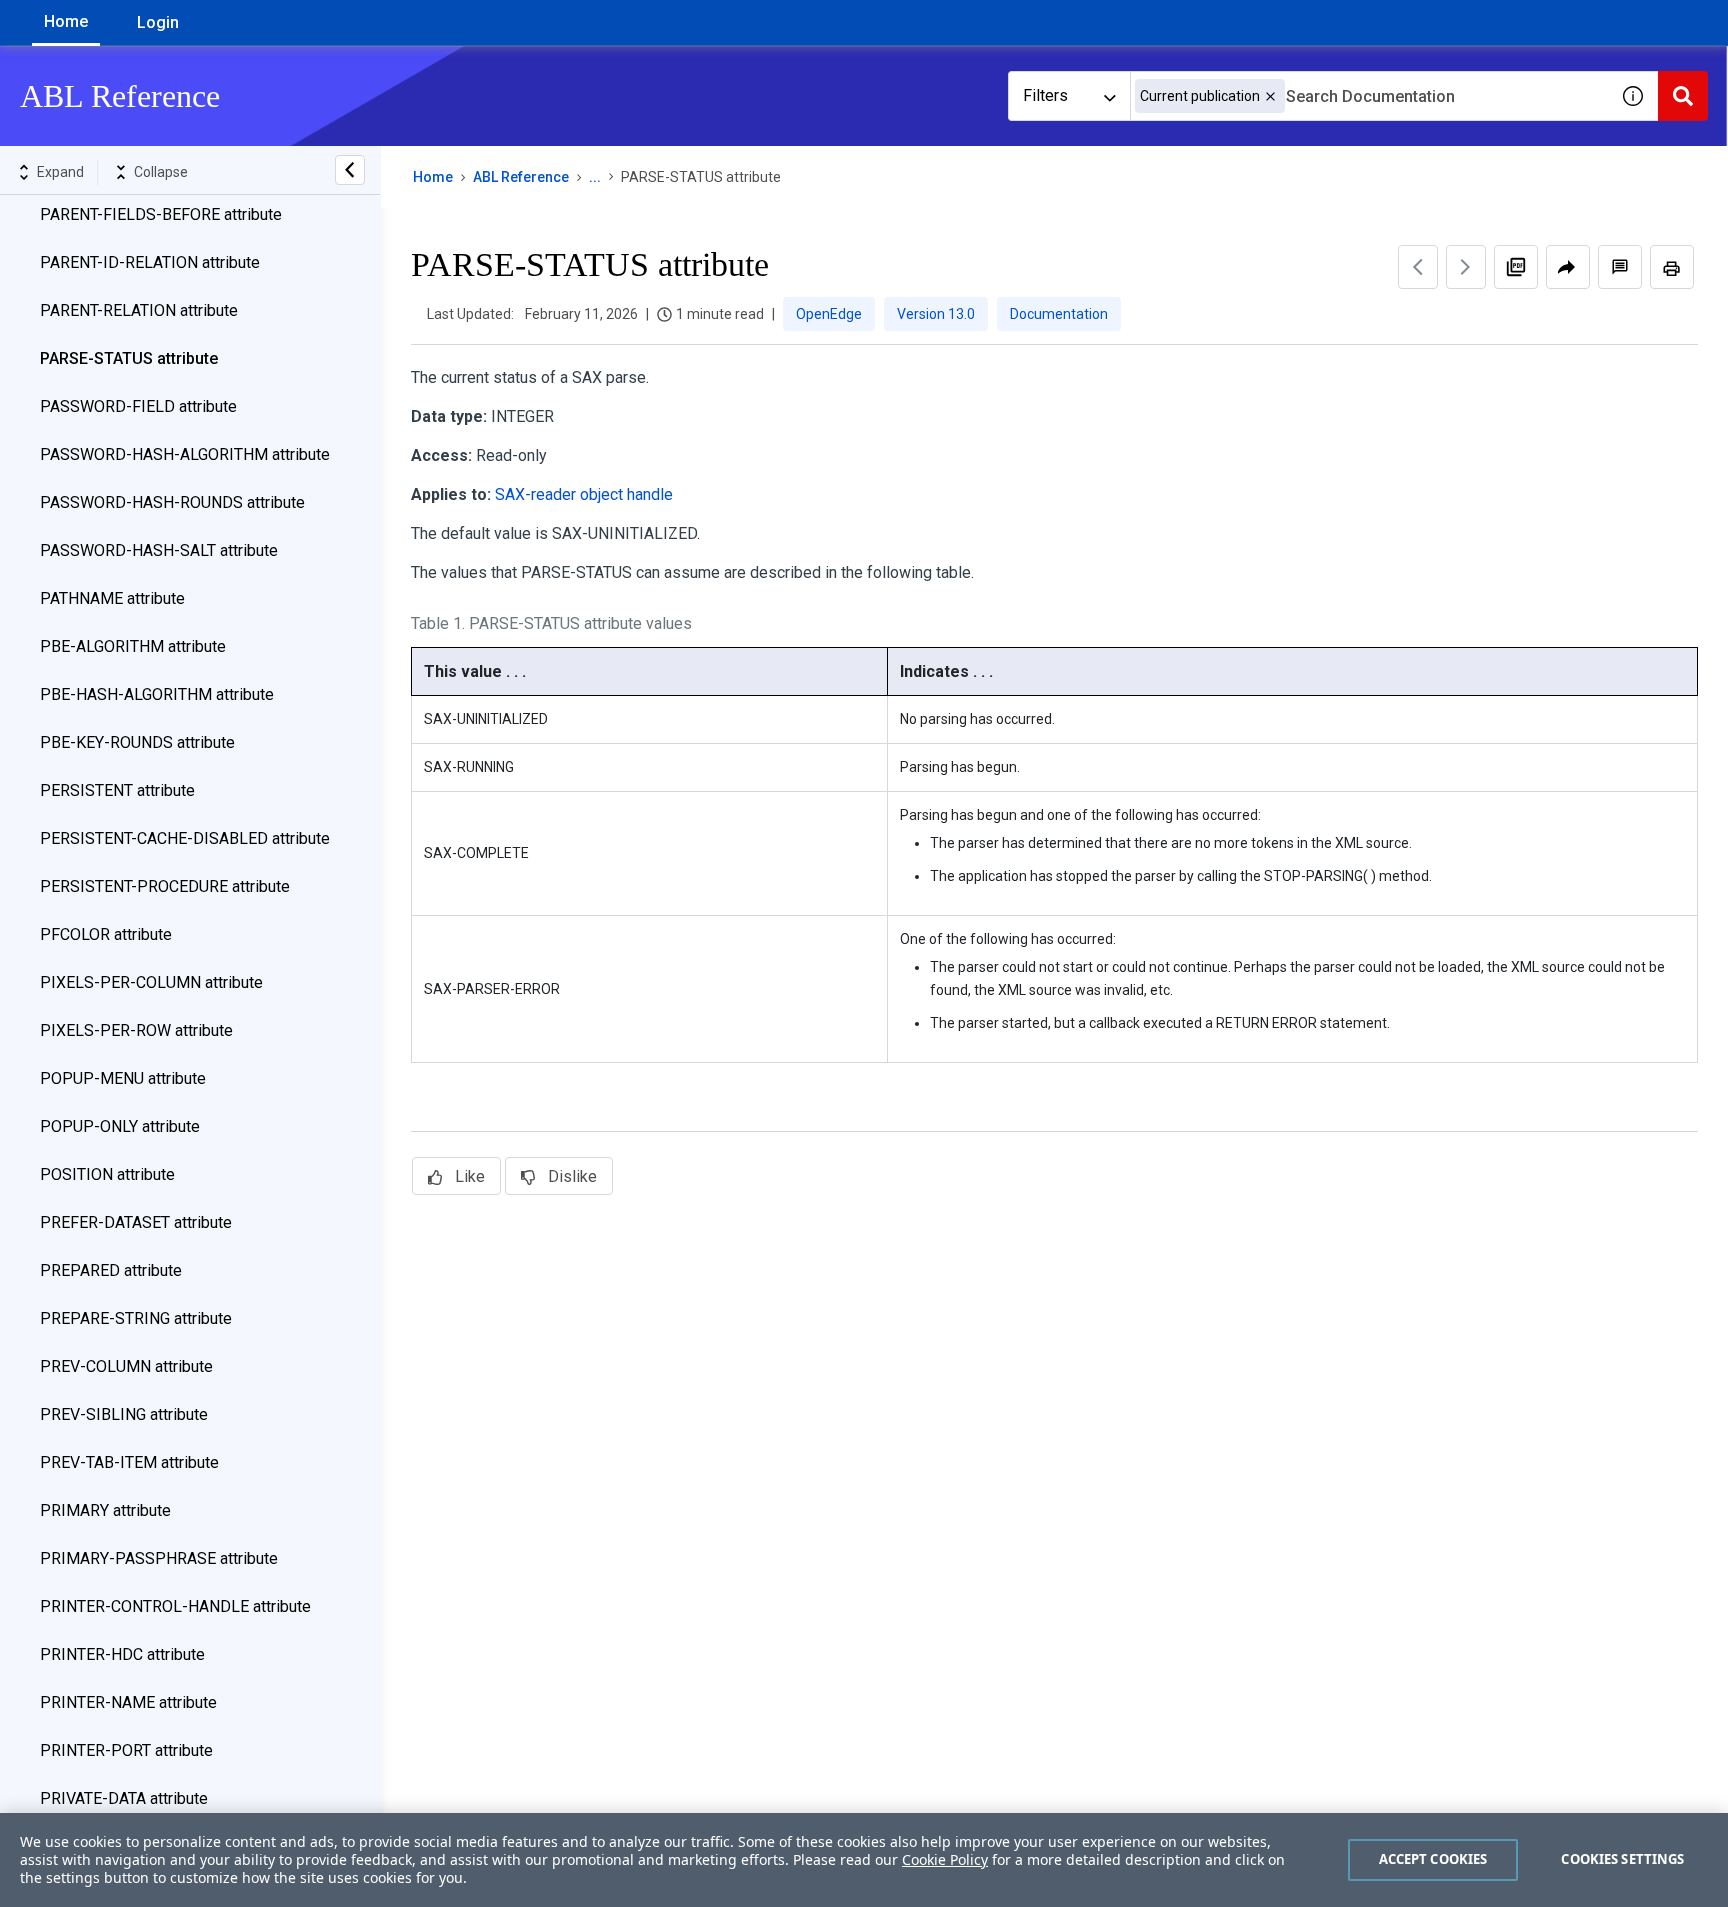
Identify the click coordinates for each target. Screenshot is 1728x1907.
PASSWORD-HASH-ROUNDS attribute (172, 502)
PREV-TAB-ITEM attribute (129, 1462)
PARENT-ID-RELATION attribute (150, 262)
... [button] (595, 177)
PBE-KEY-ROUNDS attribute (137, 742)
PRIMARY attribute (105, 1510)
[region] (864, 1860)
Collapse (161, 172)
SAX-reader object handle (584, 494)
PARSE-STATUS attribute (129, 358)
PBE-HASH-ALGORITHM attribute (157, 694)
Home (66, 21)
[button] (1270, 96)
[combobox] (1369, 96)
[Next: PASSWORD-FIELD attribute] (1466, 267)
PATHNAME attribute (112, 598)
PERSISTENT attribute (117, 790)
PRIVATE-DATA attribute (124, 1798)
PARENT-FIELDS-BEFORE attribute (161, 214)
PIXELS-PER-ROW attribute (136, 1030)
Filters (1045, 95)
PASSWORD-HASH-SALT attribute (159, 550)
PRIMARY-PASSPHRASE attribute (159, 1558)
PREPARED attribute (111, 1270)
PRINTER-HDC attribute (122, 1654)
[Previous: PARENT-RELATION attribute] (1418, 267)
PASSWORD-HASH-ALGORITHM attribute (185, 454)
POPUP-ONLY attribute (120, 1126)
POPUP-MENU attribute (123, 1078)
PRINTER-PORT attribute (126, 1750)
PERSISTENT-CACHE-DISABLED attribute (185, 838)
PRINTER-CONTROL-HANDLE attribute (175, 1606)
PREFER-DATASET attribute (136, 1222)
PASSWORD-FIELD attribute (138, 406)
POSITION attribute (107, 1174)
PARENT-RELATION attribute (139, 310)
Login (158, 22)
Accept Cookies (1433, 1859)
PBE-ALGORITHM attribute (133, 646)
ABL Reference (521, 177)
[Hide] (350, 170)
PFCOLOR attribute (106, 934)
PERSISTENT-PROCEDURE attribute (165, 886)
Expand (60, 172)
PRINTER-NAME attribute (128, 1702)
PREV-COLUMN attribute (126, 1366)
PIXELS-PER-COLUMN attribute (151, 982)
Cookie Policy (945, 1859)
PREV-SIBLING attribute (124, 1414)
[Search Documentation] (1683, 96)
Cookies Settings (1622, 1859)
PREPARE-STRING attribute (136, 1318)
